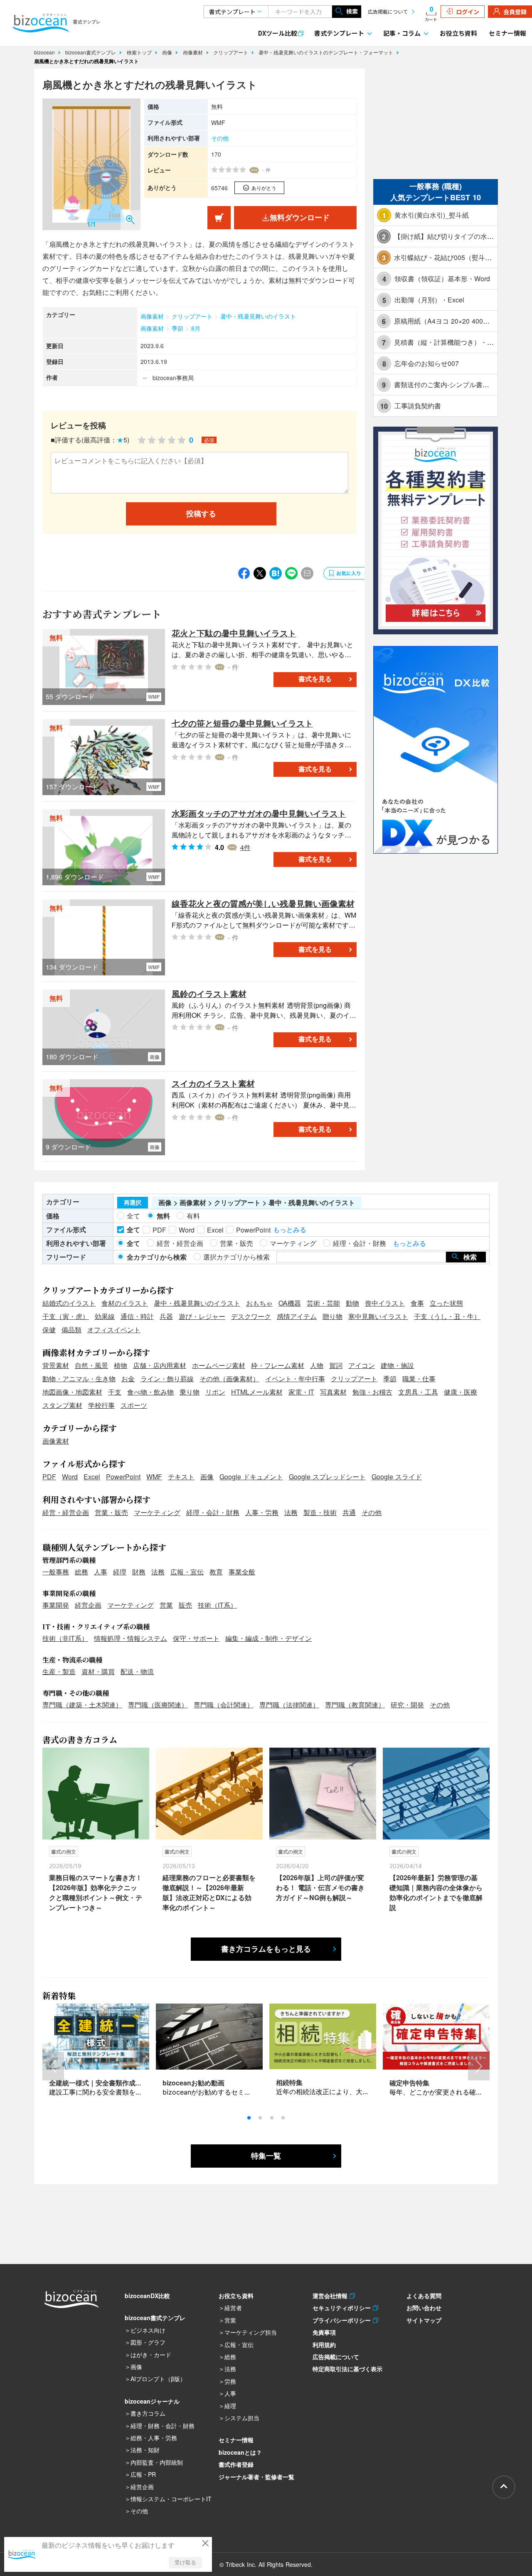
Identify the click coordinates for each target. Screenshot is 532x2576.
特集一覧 (266, 2156)
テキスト (181, 1477)
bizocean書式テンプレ (91, 52)
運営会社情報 (331, 2296)
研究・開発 (407, 1705)
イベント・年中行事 (295, 1379)
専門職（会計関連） (224, 1705)
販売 (185, 1605)
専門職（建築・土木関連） (82, 1705)
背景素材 (56, 1365)
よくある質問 (424, 2296)
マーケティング (157, 1512)
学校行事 (101, 1405)
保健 (49, 1330)
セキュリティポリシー (343, 2308)
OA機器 (290, 1303)
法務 (291, 1512)
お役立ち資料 (458, 33)
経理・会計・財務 (213, 1512)
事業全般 (242, 1572)
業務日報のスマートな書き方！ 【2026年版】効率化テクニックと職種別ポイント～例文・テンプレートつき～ (96, 1892)
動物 (352, 1303)
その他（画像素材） (229, 1379)
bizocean (45, 52)
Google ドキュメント (251, 1477)
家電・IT (301, 1392)
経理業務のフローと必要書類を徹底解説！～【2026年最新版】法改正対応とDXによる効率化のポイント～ (209, 1892)
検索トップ (140, 52)
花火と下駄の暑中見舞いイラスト (234, 633)
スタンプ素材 (62, 1405)
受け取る (185, 2562)
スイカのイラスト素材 (213, 1083)
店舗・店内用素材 (160, 1365)
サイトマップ (424, 2320)
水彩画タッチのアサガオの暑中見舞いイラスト (259, 813)
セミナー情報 (507, 33)
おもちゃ (259, 1303)
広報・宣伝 (187, 1572)
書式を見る (315, 679)
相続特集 (289, 2082)
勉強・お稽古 (372, 1392)
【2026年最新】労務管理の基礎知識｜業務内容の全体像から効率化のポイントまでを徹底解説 (436, 1892)
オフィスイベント (114, 1330)
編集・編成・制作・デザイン (268, 1638)
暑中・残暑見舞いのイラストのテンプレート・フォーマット (327, 52)
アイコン (362, 1365)
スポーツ (134, 1405)
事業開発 (56, 1605)
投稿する (201, 514)
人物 (317, 1365)
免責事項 (324, 2332)
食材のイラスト (125, 1303)
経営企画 (88, 1605)
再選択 (133, 1203)
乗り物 (190, 1392)
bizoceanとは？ (240, 2452)
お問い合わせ (424, 2308)
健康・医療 (461, 1392)
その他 (220, 138)
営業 (166, 1605)
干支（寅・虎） (66, 1316)
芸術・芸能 (323, 1303)
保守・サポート (196, 1638)
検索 (352, 11)
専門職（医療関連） (158, 1705)
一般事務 (56, 1572)
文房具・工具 (418, 1392)
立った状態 (446, 1303)
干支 (115, 1392)
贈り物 (332, 1316)
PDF (49, 1477)
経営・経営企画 (66, 1512)
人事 (101, 1572)
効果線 (105, 1316)
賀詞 (336, 1365)
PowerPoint (123, 1477)
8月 (196, 328)
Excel (92, 1477)
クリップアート (232, 52)
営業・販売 (111, 1512)
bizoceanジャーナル (152, 2401)
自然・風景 (91, 1365)
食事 (417, 1303)
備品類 (71, 1330)
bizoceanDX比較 (147, 2296)
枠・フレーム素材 (278, 1365)
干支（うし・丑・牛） (447, 1316)
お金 (128, 1379)
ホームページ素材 (219, 1365)
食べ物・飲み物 (150, 1392)
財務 (139, 1572)
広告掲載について (388, 11)
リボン (215, 1392)
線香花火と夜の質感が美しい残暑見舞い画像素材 (263, 903)
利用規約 (324, 2345)
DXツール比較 (278, 33)
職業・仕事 (419, 1379)
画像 (168, 52)
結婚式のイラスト (69, 1303)
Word (70, 1477)
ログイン (468, 12)
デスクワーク (251, 1316)
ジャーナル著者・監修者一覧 (256, 2477)
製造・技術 (320, 1512)
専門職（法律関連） (289, 1705)
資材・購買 (98, 1671)
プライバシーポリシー (343, 2320)
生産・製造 (59, 1671)
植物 (121, 1365)
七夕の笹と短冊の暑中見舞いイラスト (242, 723)
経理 (120, 1572)
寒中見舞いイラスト (378, 1316)
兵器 (166, 1316)
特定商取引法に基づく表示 (347, 2369)
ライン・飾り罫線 (167, 1379)
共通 (349, 1512)
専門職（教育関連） (355, 1705)
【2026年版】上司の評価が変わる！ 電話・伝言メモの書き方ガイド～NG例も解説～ (320, 1887)
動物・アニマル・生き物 (79, 1379)
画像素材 (194, 52)
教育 (216, 1572)
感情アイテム (297, 1316)
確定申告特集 (409, 2083)
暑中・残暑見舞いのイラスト (258, 316)
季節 (177, 328)
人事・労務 (262, 1512)
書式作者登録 (236, 2464)
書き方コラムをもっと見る (266, 1949)
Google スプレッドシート (327, 1477)
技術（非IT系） (65, 1638)
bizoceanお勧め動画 (193, 2083)
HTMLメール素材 (257, 1392)
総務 (81, 1572)
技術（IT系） (217, 1605)
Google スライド (397, 1477)
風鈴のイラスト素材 (209, 993)
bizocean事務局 (173, 378)
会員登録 (515, 12)
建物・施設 (397, 1365)
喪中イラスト (385, 1303)
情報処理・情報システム (131, 1638)
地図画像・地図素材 (72, 1392)
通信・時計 (137, 1316)
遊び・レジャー (202, 1316)
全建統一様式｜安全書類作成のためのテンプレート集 (129, 2083)
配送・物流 (137, 1671)
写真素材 (333, 1392)
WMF (154, 1477)
